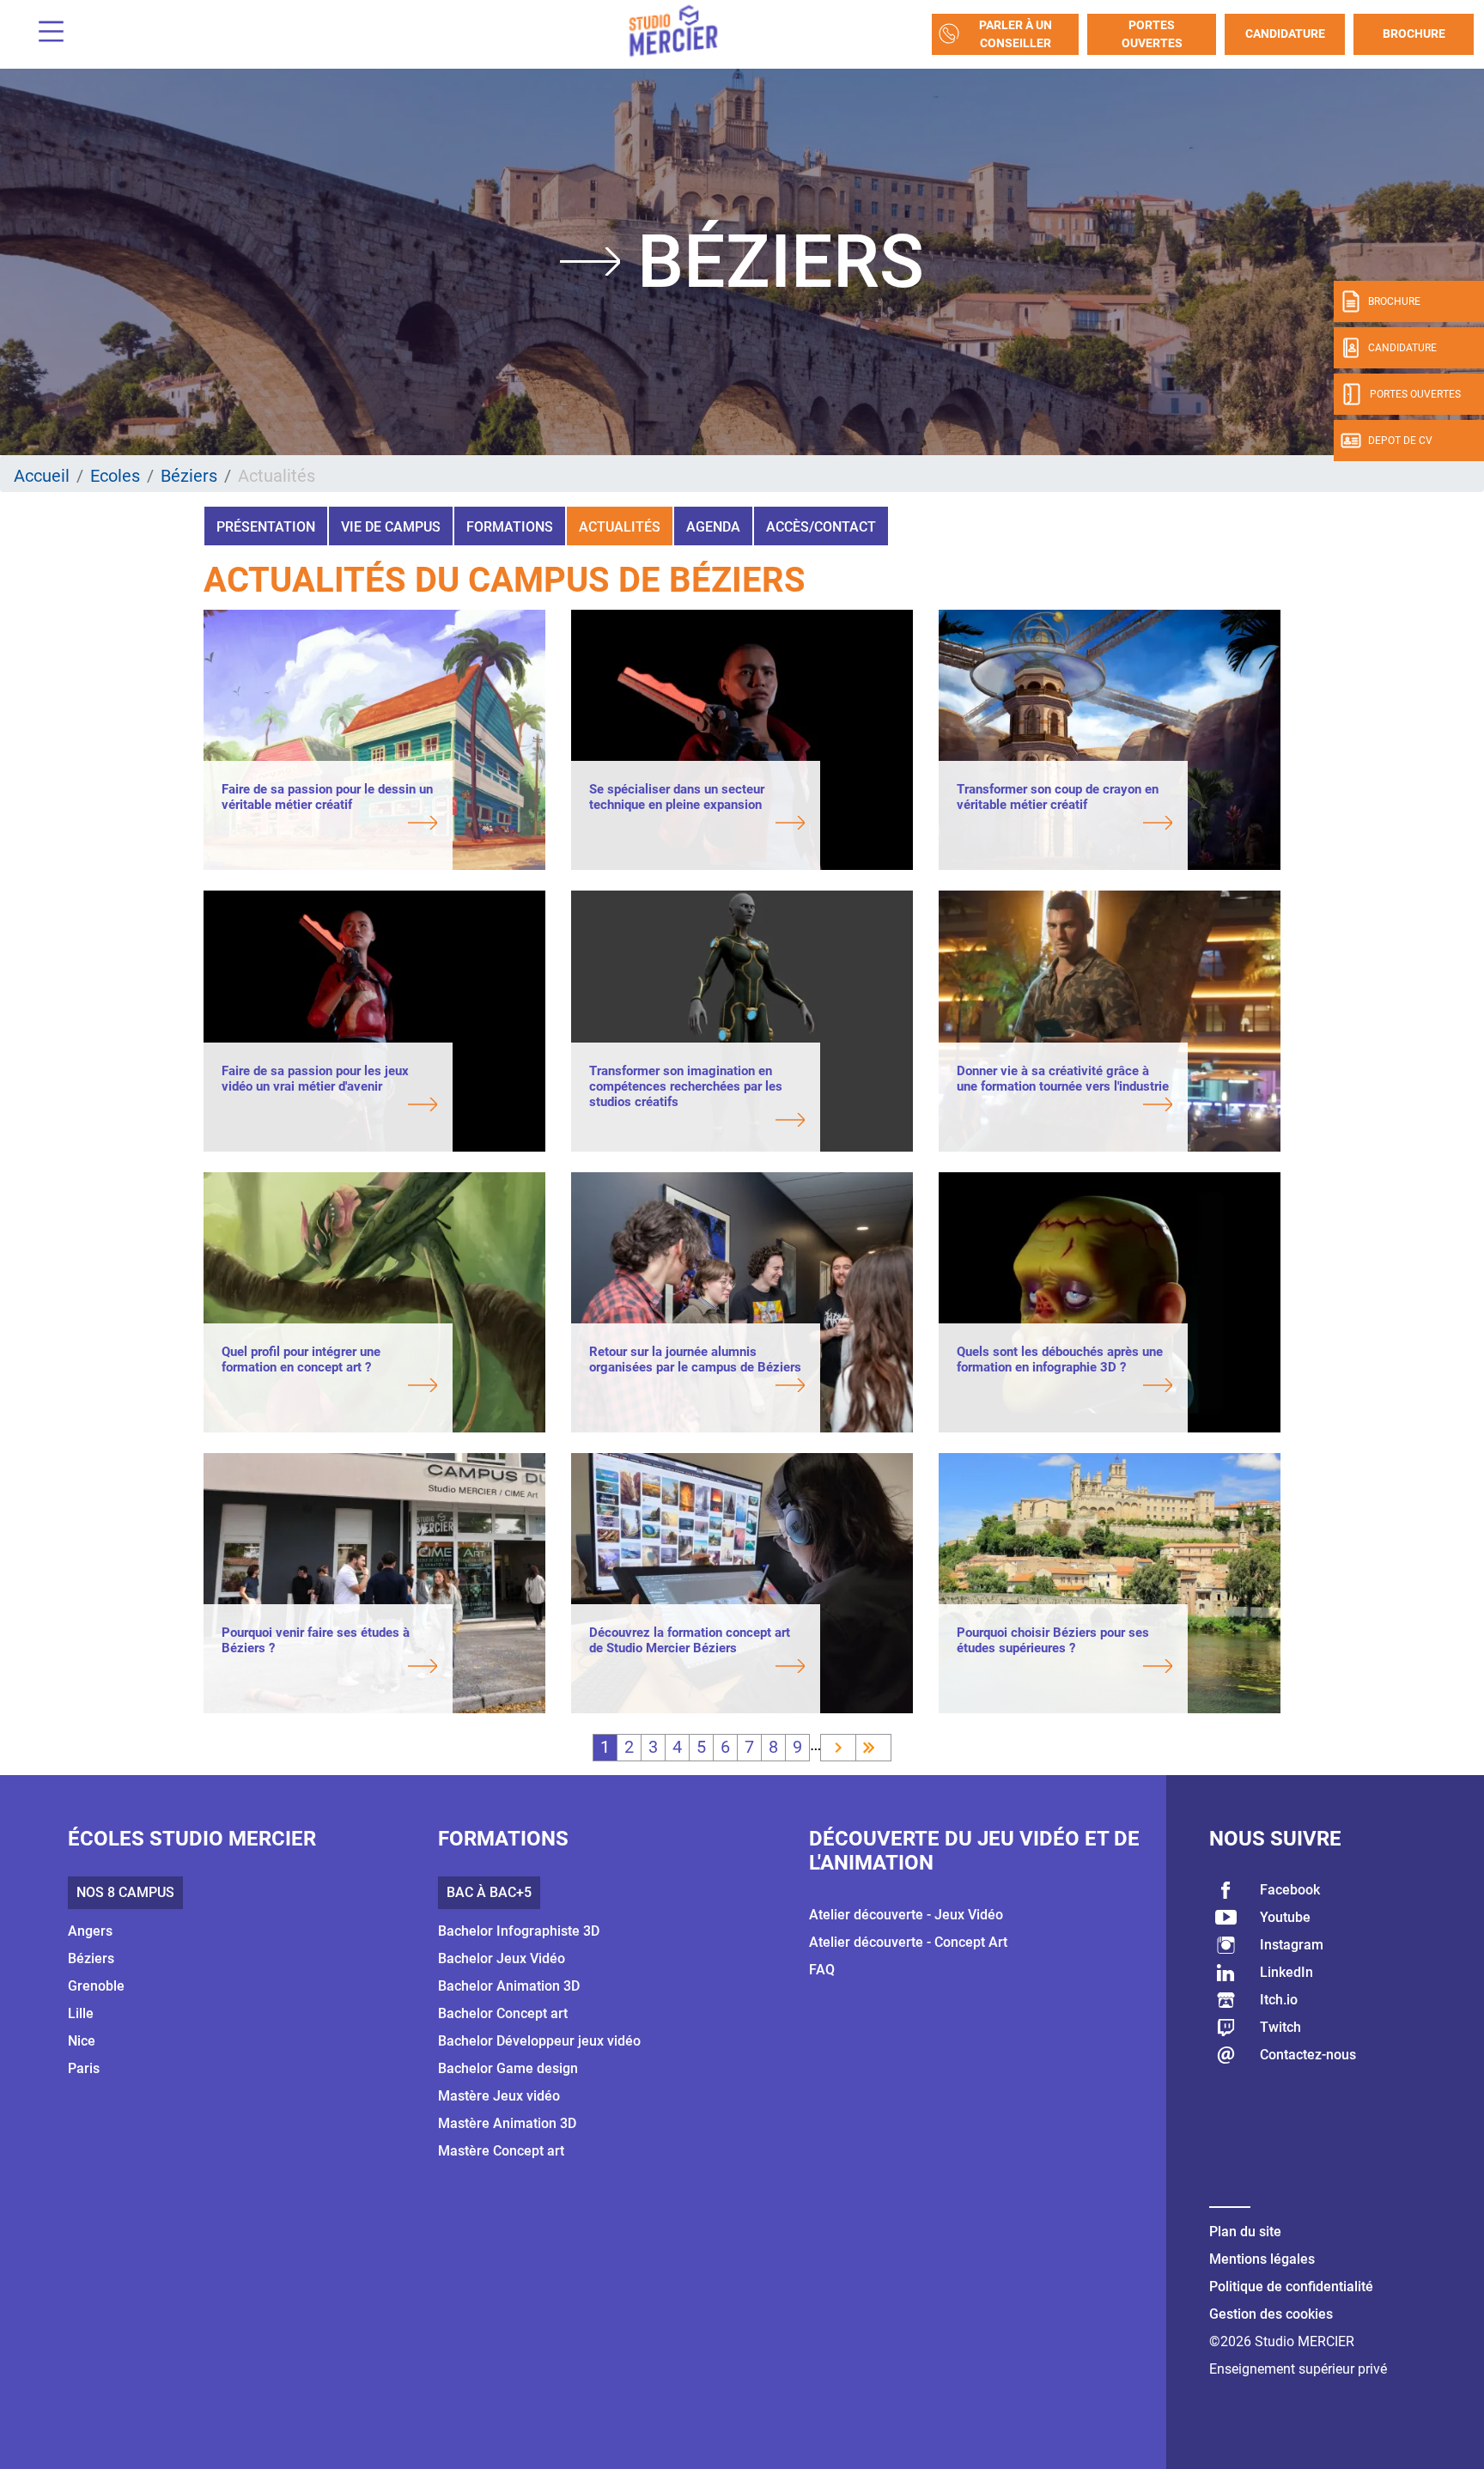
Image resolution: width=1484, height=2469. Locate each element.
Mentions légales (1262, 2259)
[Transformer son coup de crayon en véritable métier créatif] (1064, 824)
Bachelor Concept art (503, 2013)
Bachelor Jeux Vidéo (502, 1958)
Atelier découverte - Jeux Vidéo (906, 1915)
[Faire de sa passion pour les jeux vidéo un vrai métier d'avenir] (329, 1106)
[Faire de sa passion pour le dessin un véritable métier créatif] (329, 824)
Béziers (189, 476)
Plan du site (1245, 2232)
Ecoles (115, 476)
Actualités (620, 527)
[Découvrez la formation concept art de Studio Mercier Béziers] (697, 1668)
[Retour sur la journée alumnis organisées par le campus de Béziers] (697, 1387)
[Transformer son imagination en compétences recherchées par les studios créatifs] (697, 1122)
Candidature (1285, 33)
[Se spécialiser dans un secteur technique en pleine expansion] (697, 824)
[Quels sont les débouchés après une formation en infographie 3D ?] (1064, 1387)
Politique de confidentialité (1291, 2287)
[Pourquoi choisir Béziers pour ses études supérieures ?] (1064, 1668)
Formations (510, 527)
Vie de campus (391, 527)
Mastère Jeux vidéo (499, 2096)
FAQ (822, 1970)
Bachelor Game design (508, 2068)
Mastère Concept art (501, 2151)
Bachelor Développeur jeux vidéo (539, 2041)
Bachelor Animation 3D (509, 1986)
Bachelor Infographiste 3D (519, 1931)
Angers (90, 1931)
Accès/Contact (821, 527)
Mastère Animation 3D (507, 2123)
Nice (82, 2041)
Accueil (42, 476)
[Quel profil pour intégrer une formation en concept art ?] (329, 1387)
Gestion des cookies (1271, 2314)
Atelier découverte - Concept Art (908, 1942)
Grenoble (96, 1986)
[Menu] (45, 34)
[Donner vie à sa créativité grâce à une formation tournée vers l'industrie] (1064, 1106)
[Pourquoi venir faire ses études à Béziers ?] (329, 1668)
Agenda (713, 527)
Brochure (1414, 33)
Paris (84, 2068)
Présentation (266, 527)
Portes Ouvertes (1152, 34)
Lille (81, 2013)
